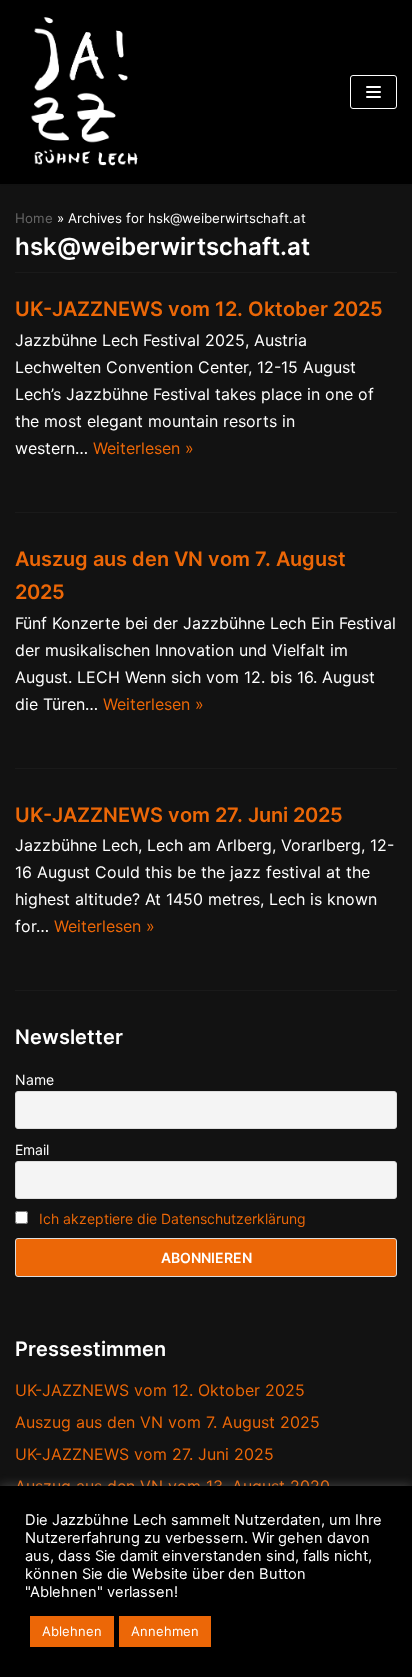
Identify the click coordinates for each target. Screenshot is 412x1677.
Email (32, 1149)
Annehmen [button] (165, 1631)
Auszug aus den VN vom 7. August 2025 (167, 1422)
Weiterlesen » (143, 448)
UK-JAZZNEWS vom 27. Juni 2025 (179, 815)
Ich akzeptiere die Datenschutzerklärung (172, 1218)
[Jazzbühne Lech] (80, 92)
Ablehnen (72, 1631)
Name (34, 1079)
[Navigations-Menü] (373, 92)
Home (34, 218)
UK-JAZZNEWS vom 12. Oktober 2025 (199, 309)
